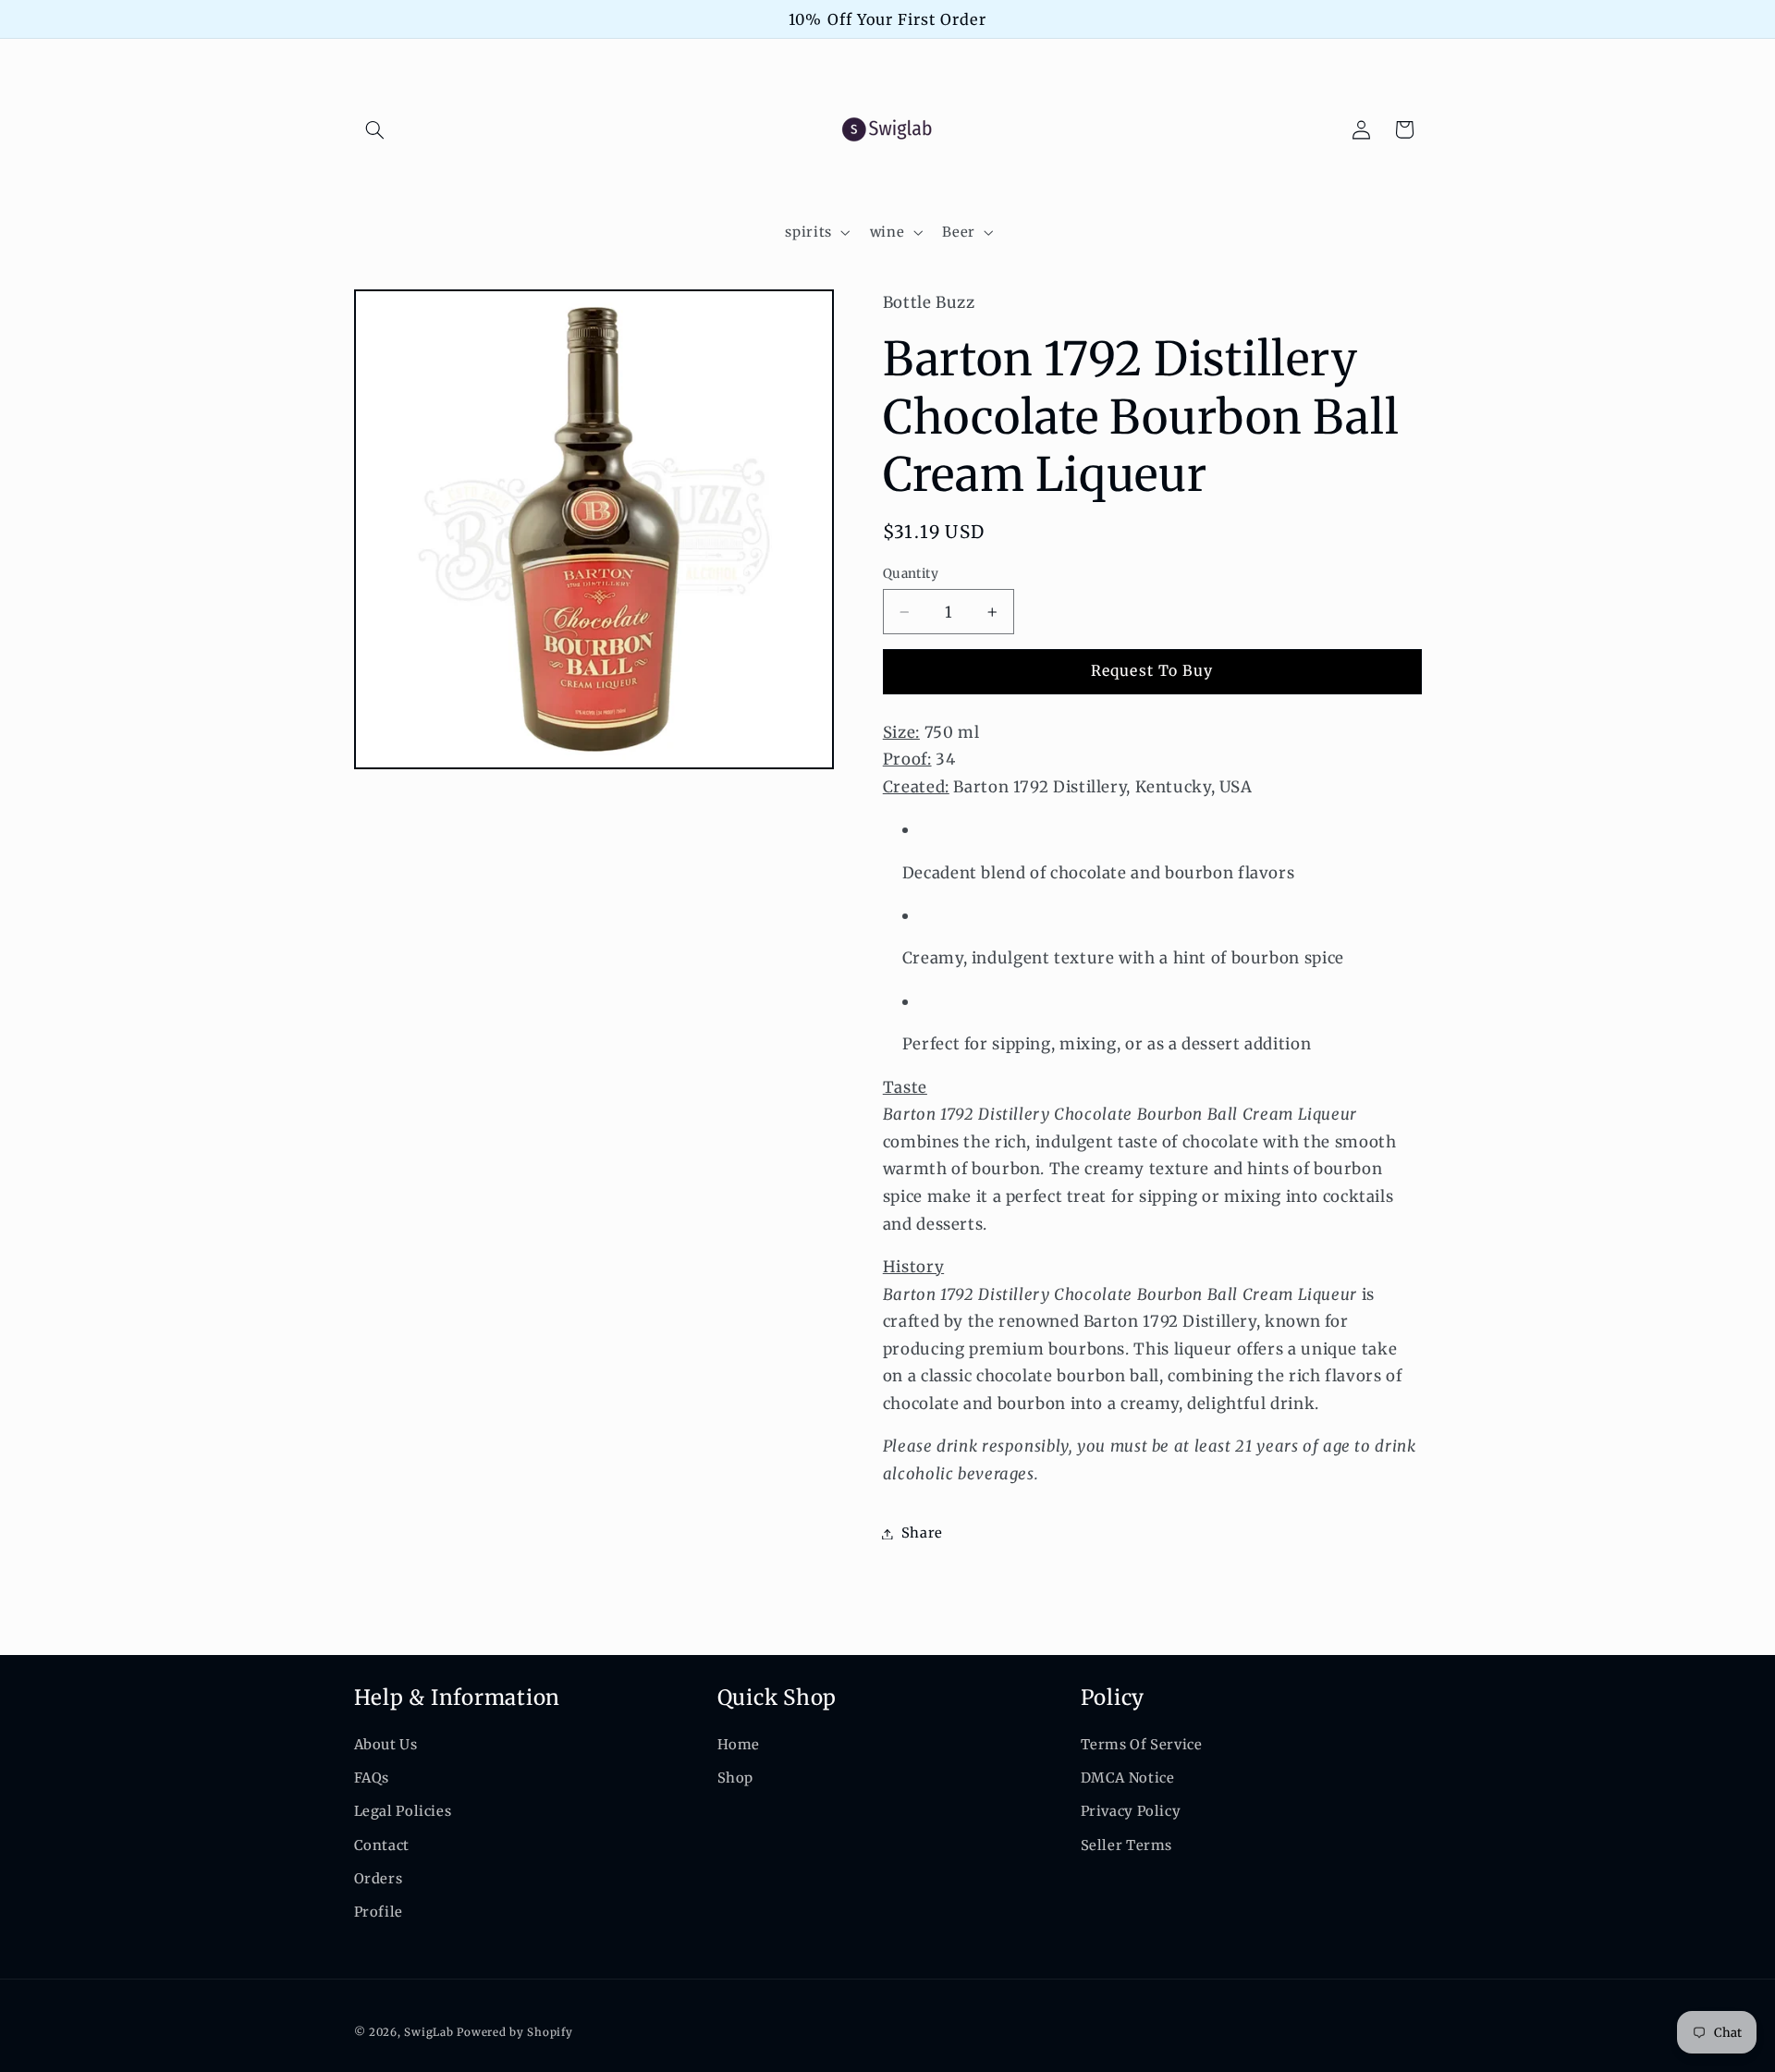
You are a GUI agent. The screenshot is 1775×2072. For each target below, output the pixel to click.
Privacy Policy (1131, 1811)
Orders (379, 1879)
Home (739, 1744)
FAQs (372, 1778)
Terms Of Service (1142, 1744)
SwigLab (428, 2032)
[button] (375, 129)
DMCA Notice (1128, 1778)
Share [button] (922, 1533)
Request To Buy (1152, 672)
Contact (382, 1845)
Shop (736, 1778)
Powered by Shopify (514, 2032)
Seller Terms (1127, 1845)
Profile (379, 1912)
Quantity (911, 574)
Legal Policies (403, 1811)
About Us (386, 1744)
